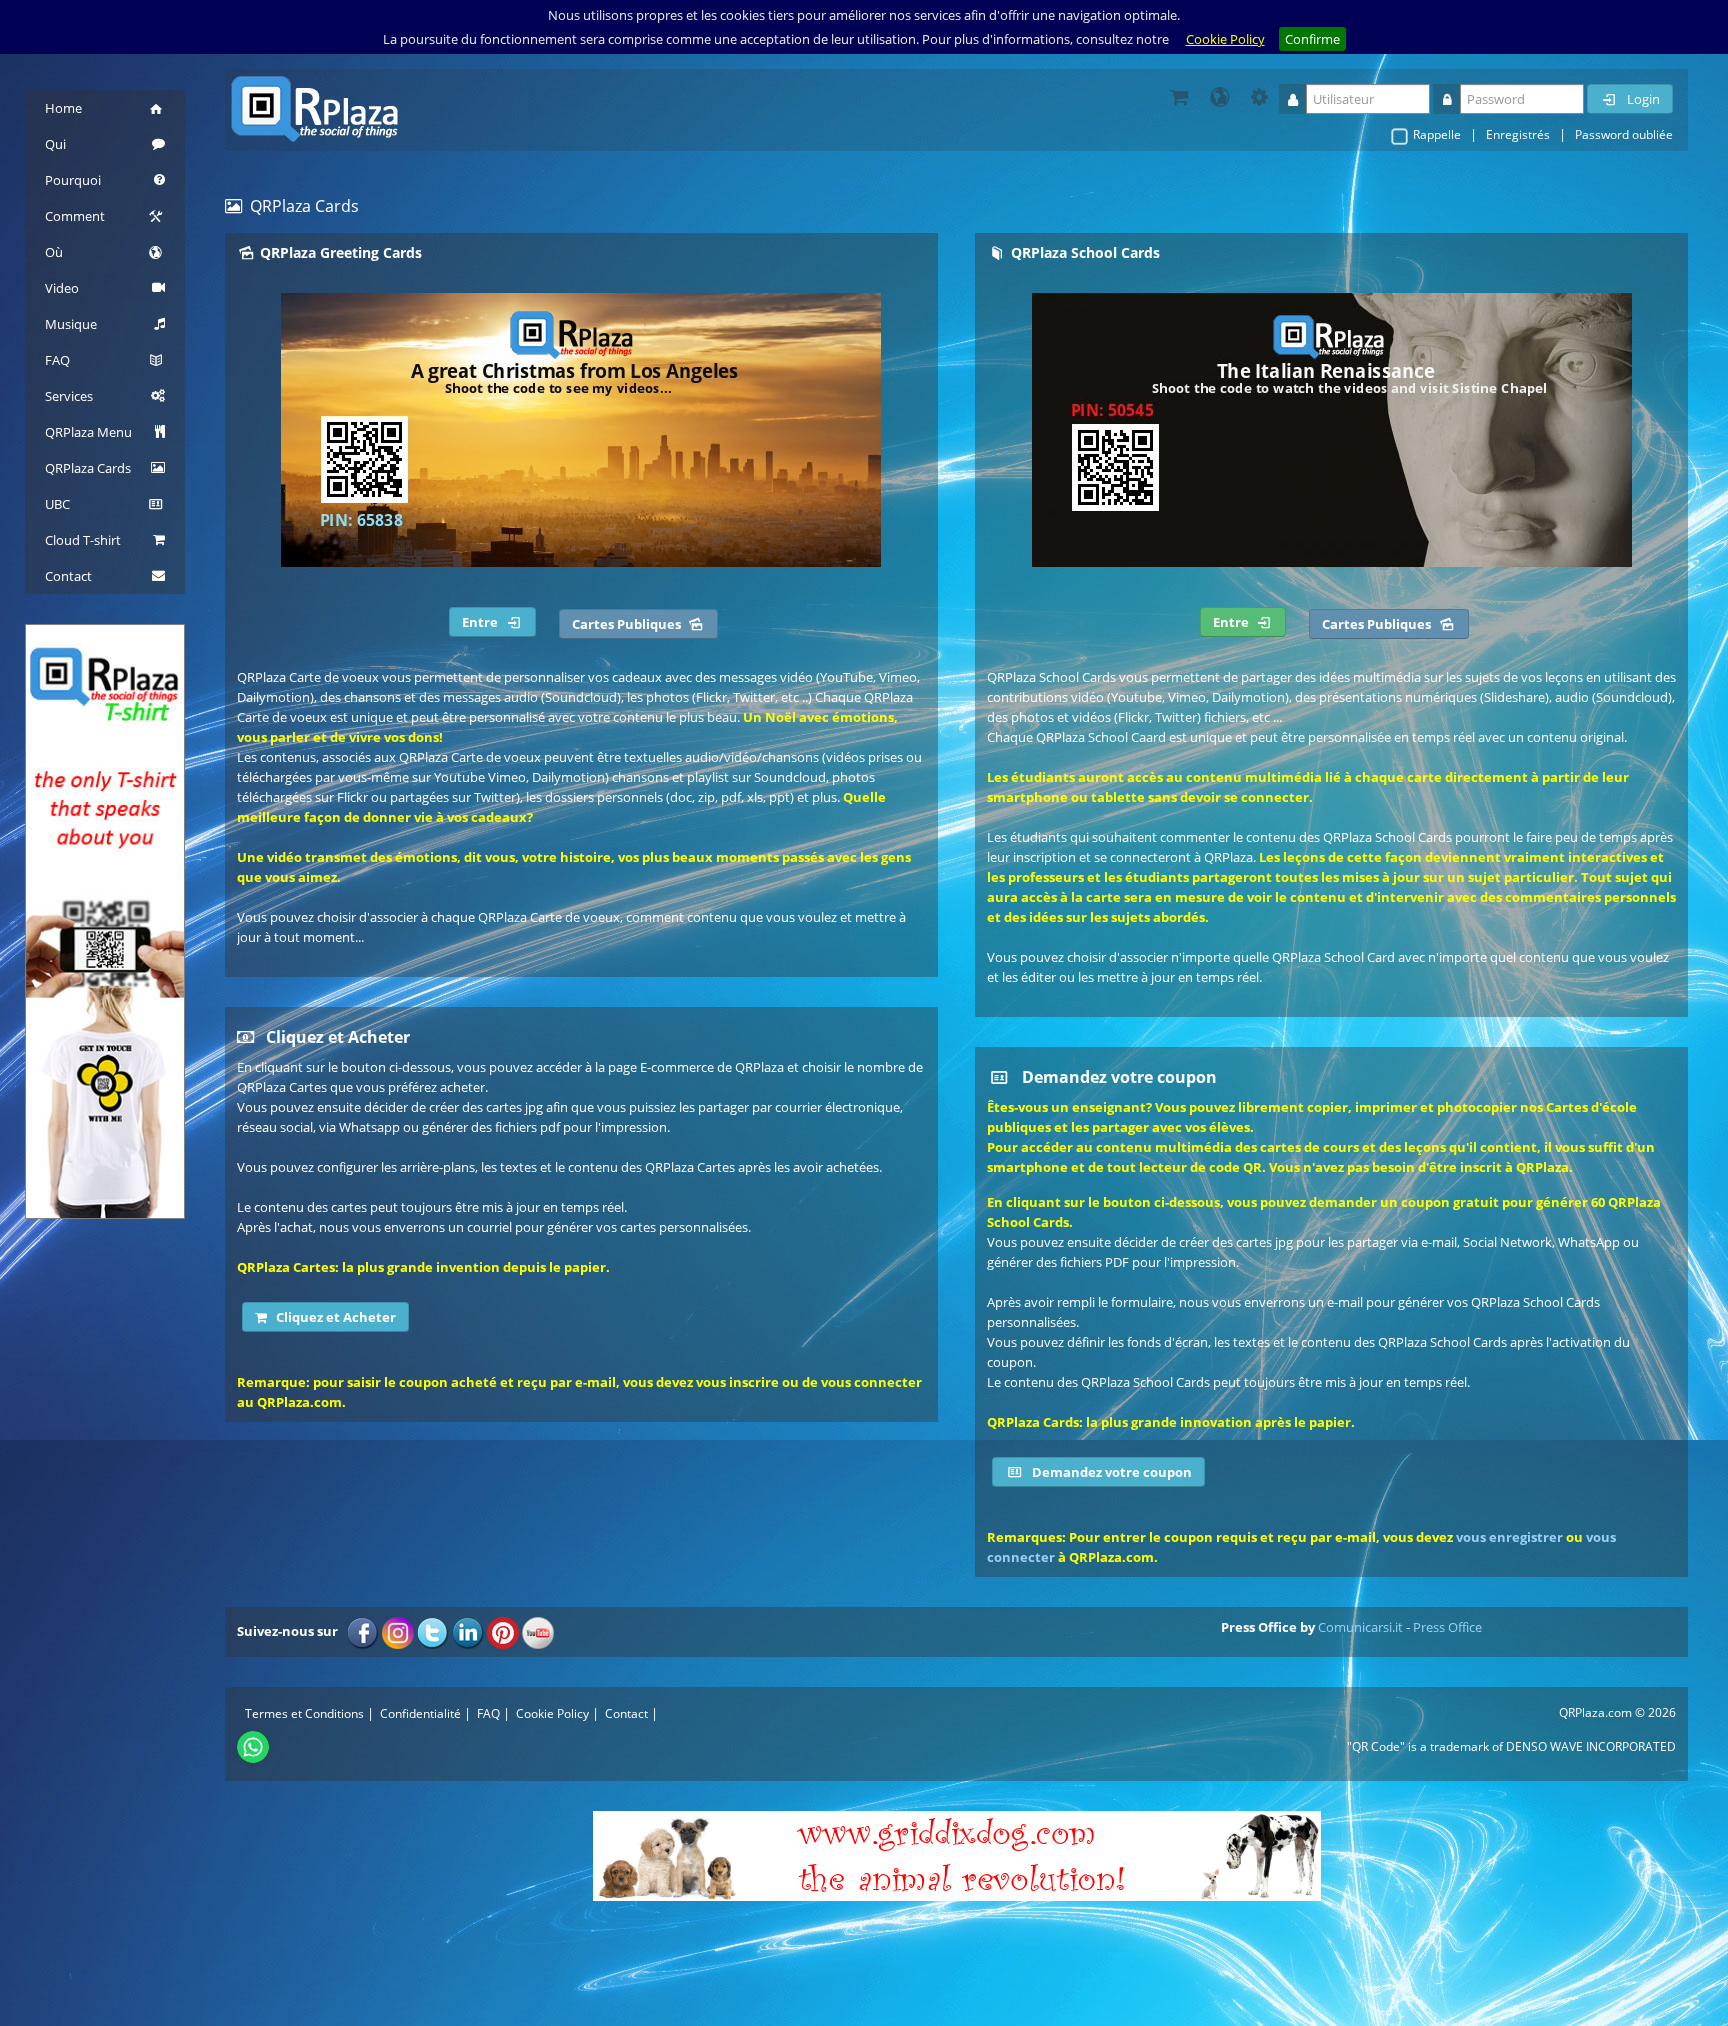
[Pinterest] (503, 1631)
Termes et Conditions (304, 1713)
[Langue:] (1219, 97)
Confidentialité (420, 1713)
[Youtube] (538, 1631)
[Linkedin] (468, 1631)
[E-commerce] (1179, 97)
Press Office (1447, 1627)
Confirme (1312, 39)
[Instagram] (398, 1631)
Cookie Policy (1225, 39)
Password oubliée (1624, 134)
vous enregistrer (1509, 1537)
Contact (626, 1713)
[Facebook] (363, 1631)
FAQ (488, 1713)
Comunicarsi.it (1360, 1627)
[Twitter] (433, 1631)
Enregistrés (1518, 134)
